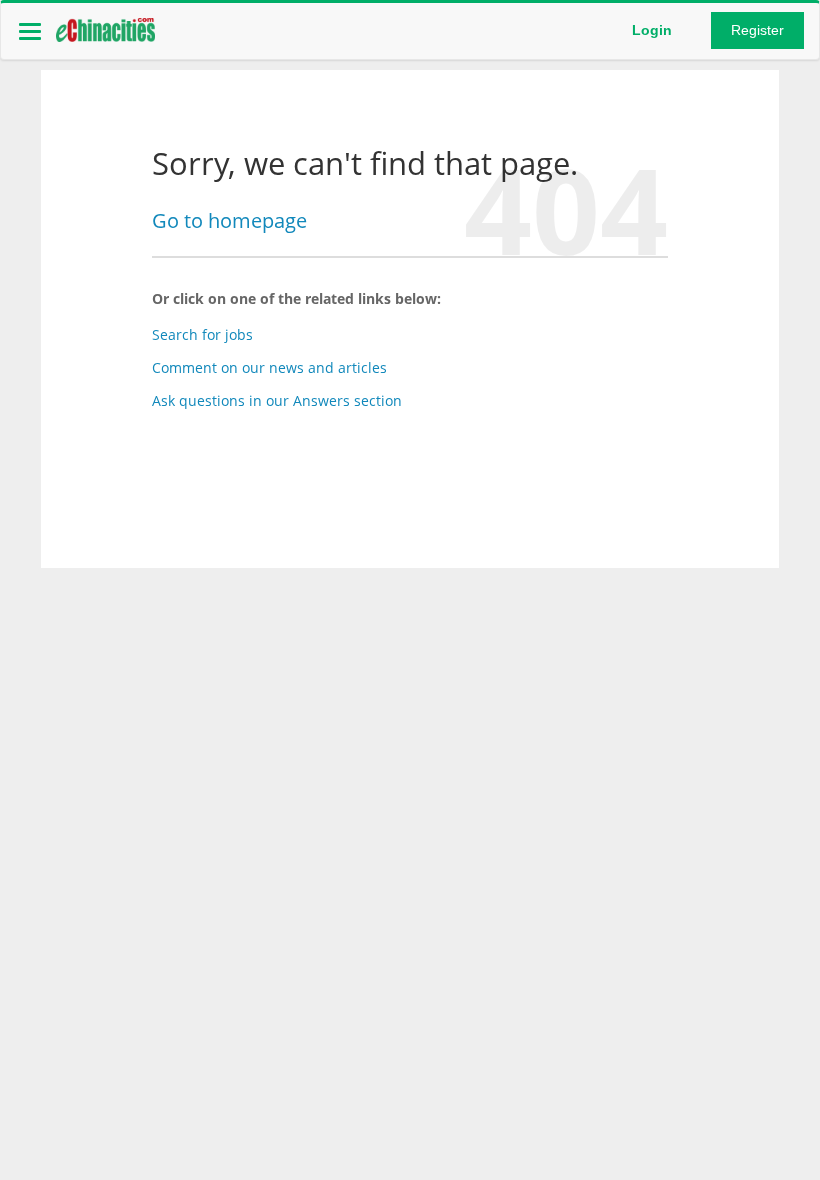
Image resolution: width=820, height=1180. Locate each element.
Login (652, 30)
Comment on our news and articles (269, 367)
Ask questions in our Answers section (277, 400)
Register (757, 30)
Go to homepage (229, 220)
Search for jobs (202, 334)
